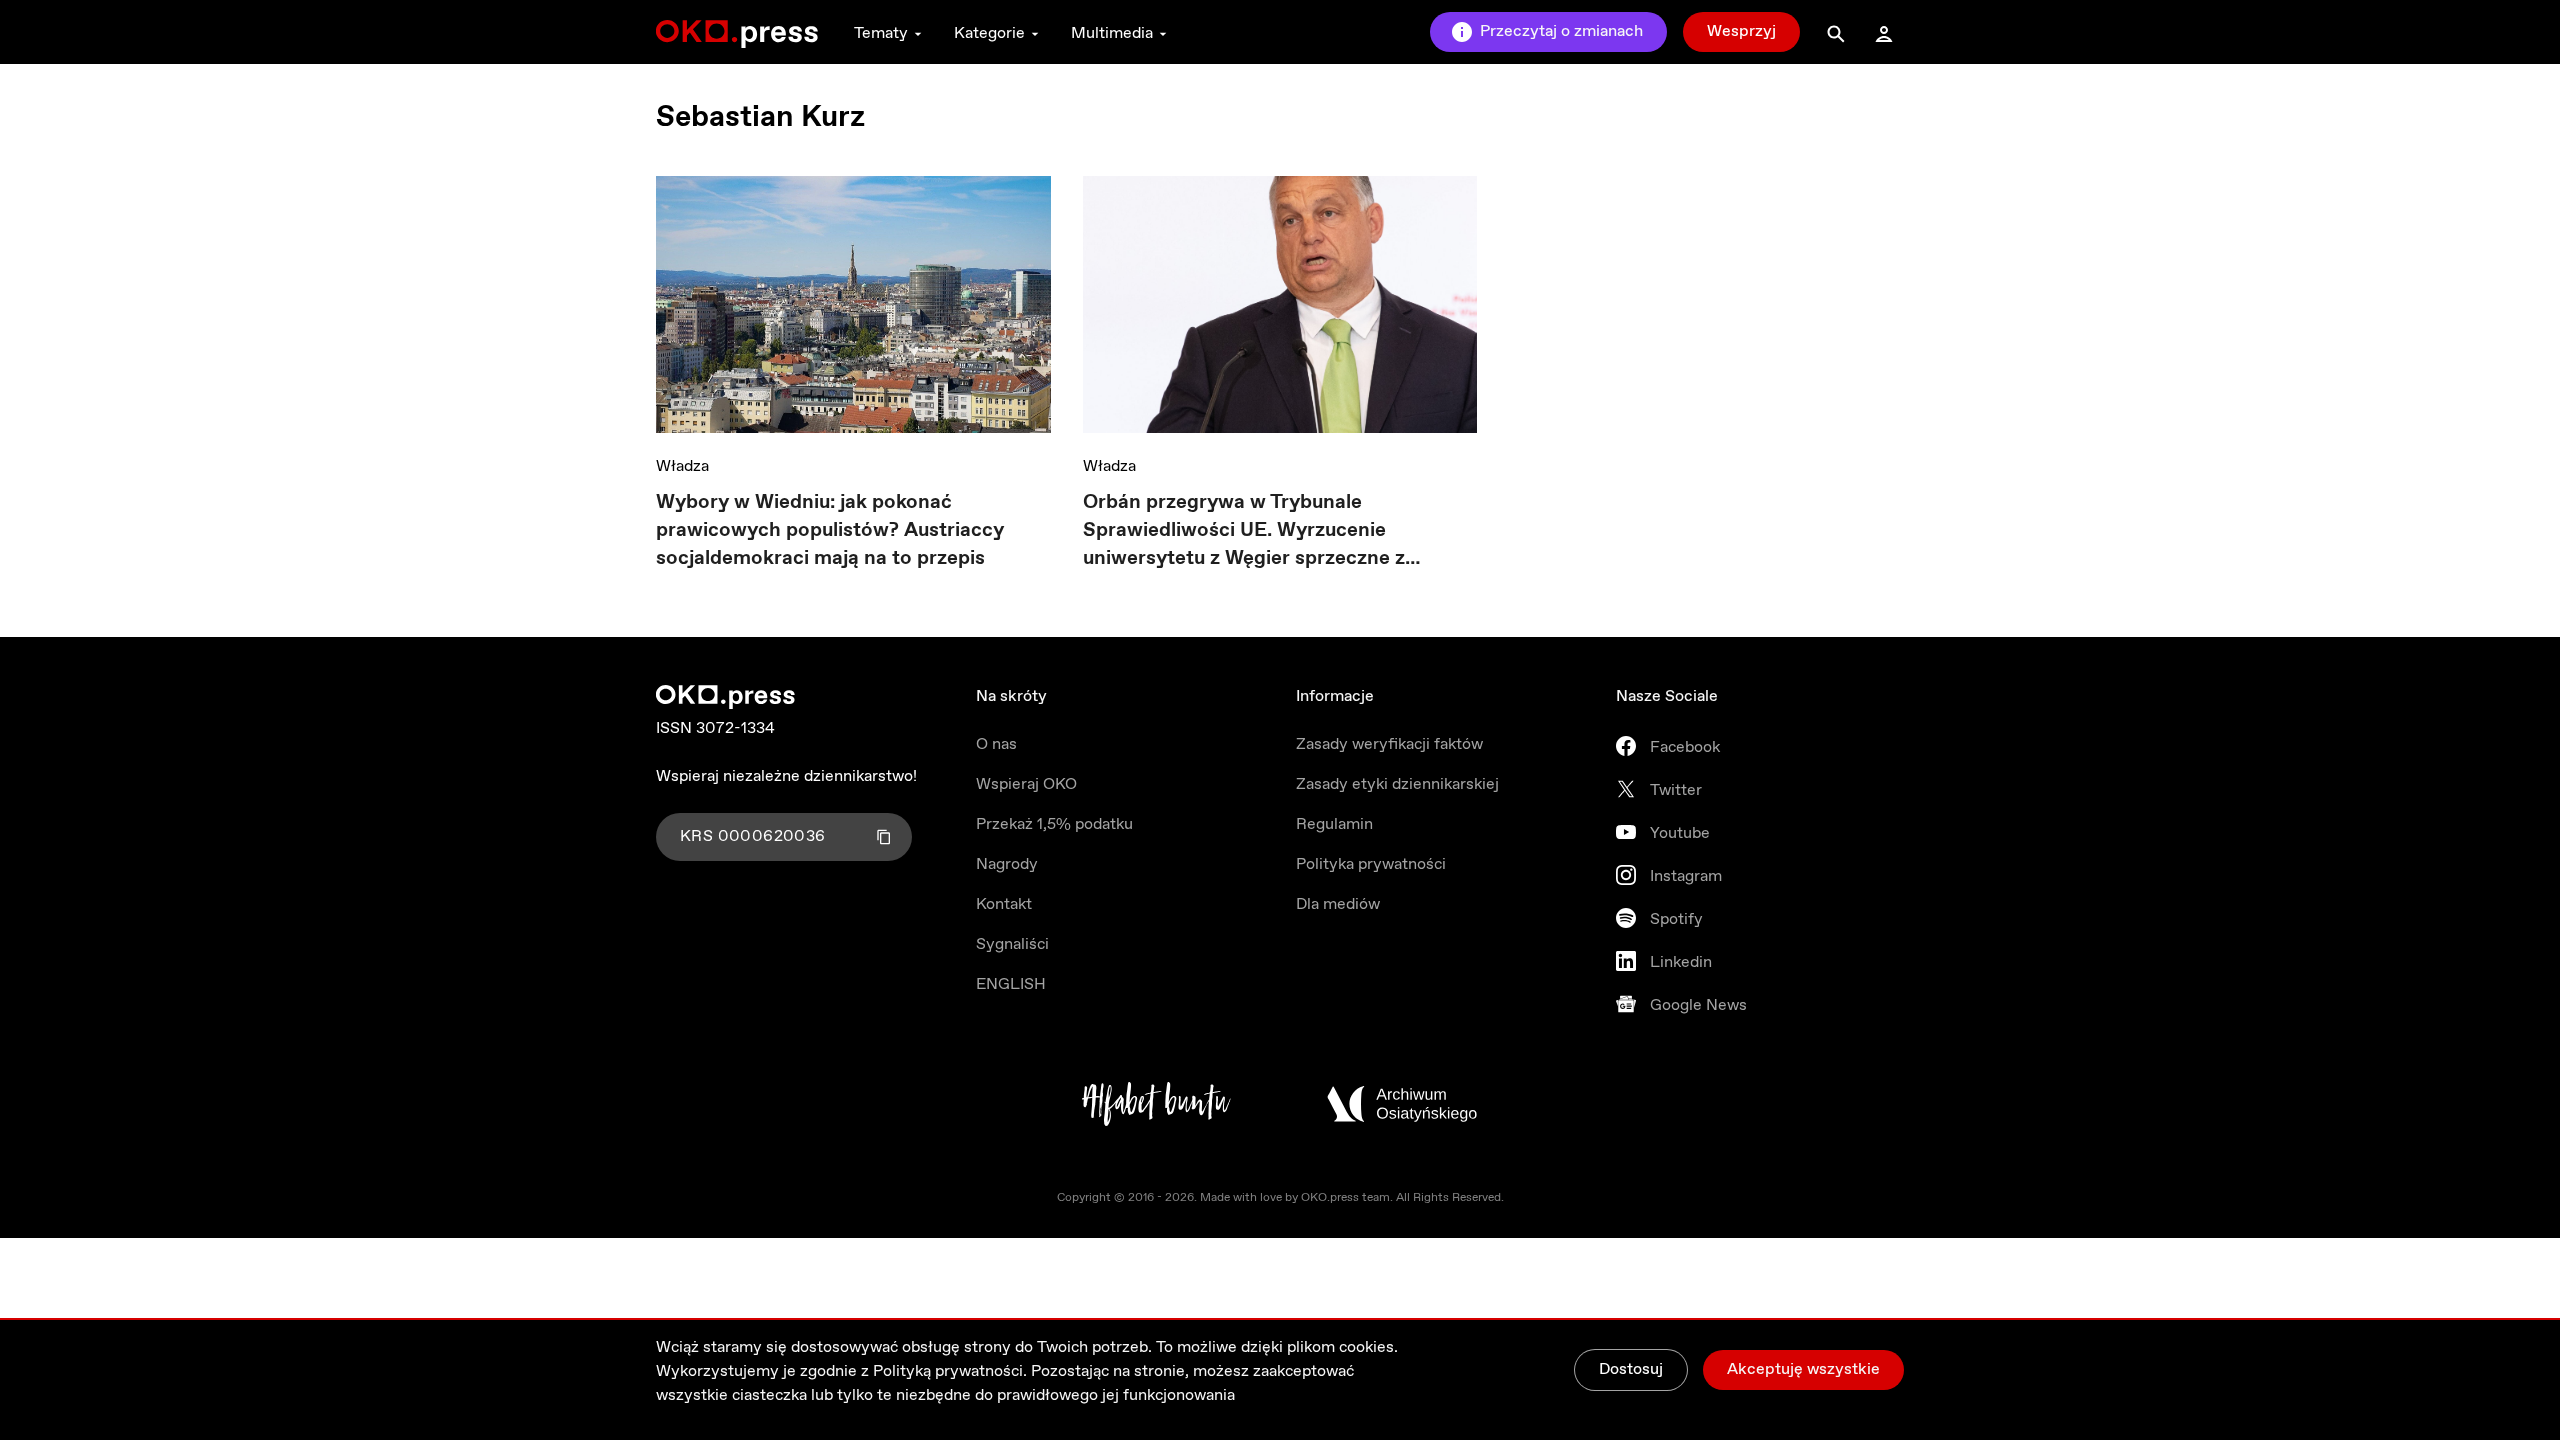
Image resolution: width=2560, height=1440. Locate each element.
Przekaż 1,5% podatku (1054, 824)
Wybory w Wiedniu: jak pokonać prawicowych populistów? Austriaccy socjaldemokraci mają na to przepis (830, 530)
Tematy (881, 33)
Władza (682, 466)
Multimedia (1112, 33)
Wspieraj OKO (1026, 784)
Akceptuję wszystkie (1803, 1369)
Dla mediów (1338, 904)
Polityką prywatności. (950, 1371)
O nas (996, 744)
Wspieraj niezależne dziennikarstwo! (786, 776)
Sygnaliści (1012, 944)
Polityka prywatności (1371, 864)
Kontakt (1004, 904)
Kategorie (989, 33)
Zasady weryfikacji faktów (1389, 744)
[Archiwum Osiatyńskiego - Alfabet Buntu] (1156, 1104)
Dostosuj (1631, 1369)
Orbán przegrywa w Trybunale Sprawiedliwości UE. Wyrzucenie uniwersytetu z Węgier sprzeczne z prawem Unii (1244, 531)
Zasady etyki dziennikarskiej (1397, 784)
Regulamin (1334, 824)
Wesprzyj (1741, 31)
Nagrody (1007, 864)
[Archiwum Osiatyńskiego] (1402, 1104)
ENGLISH (1011, 984)
